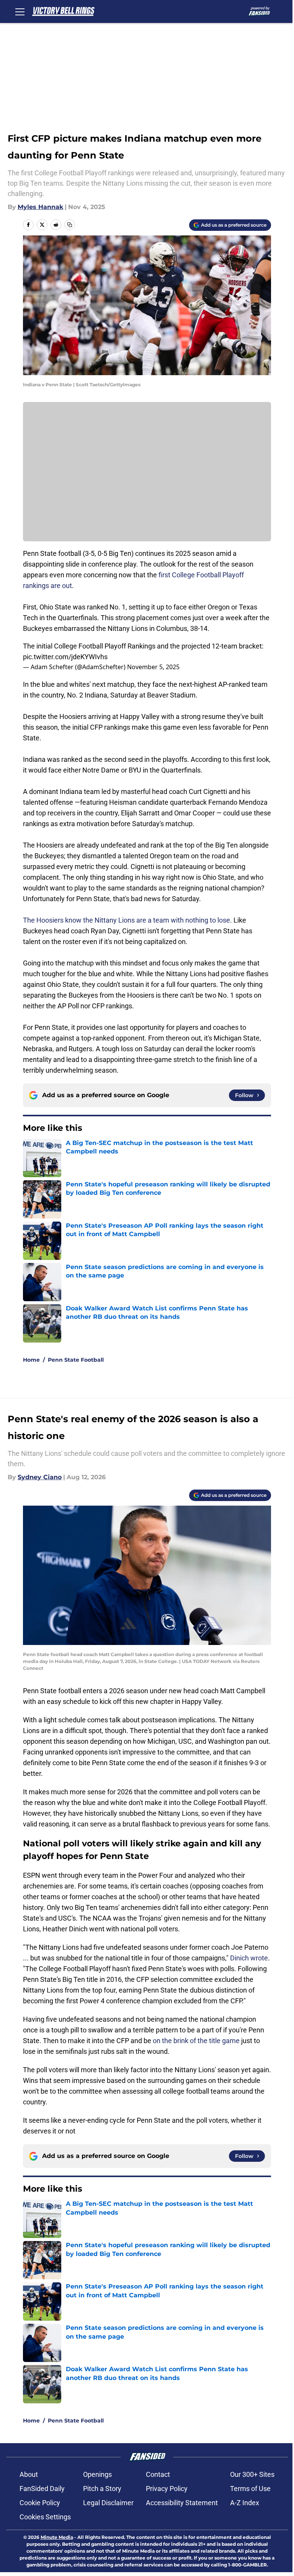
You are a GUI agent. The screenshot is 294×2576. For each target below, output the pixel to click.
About (29, 2474)
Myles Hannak (40, 207)
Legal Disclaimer (108, 2503)
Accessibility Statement (182, 2503)
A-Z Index (245, 2503)
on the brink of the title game (196, 2041)
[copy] (70, 225)
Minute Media (57, 2537)
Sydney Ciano (40, 1477)
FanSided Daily (42, 2489)
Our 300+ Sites (252, 2474)
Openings (97, 2474)
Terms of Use (250, 2489)
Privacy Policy (167, 2489)
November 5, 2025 (153, 667)
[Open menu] (20, 11)
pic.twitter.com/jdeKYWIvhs (65, 657)
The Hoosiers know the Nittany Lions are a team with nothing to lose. (127, 920)
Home (31, 1360)
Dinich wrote (249, 1958)
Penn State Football (76, 1360)
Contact (158, 2474)
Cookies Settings (45, 2517)
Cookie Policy (40, 2503)
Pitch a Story (102, 2489)
